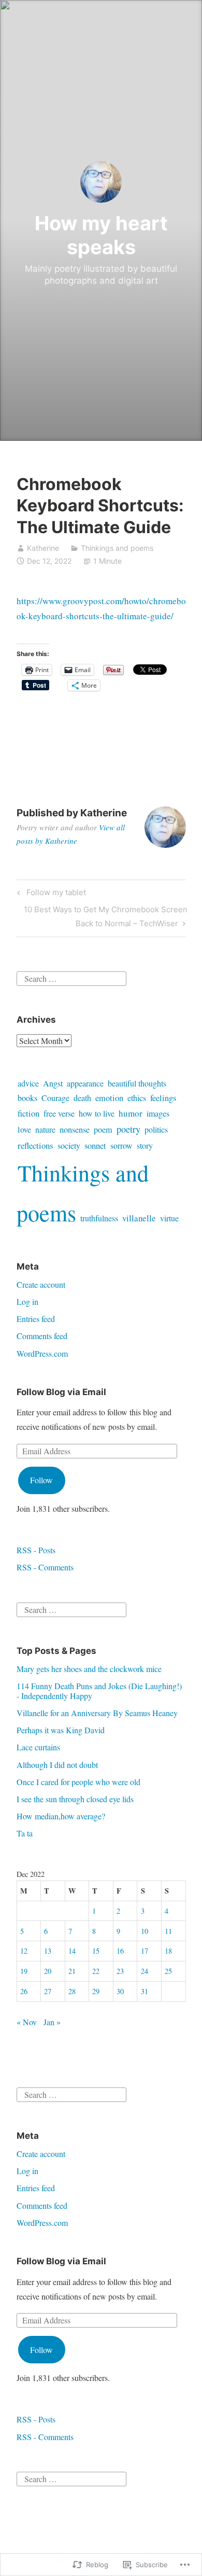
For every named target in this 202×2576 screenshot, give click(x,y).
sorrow (121, 1146)
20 (48, 1971)
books (27, 1098)
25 (168, 1971)
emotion (109, 1098)
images (158, 1113)
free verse (59, 1113)
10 (145, 1931)
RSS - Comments (45, 1567)
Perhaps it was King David (61, 1730)
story (145, 1146)
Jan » (52, 2022)
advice (28, 1083)
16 (120, 1951)
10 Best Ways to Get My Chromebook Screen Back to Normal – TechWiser (102, 916)
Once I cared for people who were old (78, 1782)
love (24, 1130)
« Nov (27, 2022)
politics (156, 1130)
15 (96, 1951)
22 (96, 1971)
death (82, 1098)
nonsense (75, 1130)
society (69, 1146)
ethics (137, 1098)
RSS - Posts (36, 1550)
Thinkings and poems (117, 548)
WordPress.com (42, 1353)
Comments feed (42, 1336)
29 (96, 1991)
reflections (35, 1145)
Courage (55, 1098)
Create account (41, 1284)
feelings (163, 1098)
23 (120, 1971)
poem (103, 1130)
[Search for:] (71, 977)
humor (131, 1113)
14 (72, 1951)
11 (168, 1931)
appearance (85, 1083)
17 (145, 1951)
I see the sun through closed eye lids (75, 1799)
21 (72, 1971)
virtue (169, 1218)
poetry (128, 1129)
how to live (97, 1113)
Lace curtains (38, 1747)
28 (72, 1991)
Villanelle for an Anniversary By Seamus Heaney (97, 1713)
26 (24, 1991)
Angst (53, 1083)
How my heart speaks (101, 235)
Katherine (43, 548)
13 (48, 1951)
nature (45, 1130)
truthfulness (99, 1218)
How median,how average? (61, 1816)
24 (145, 1971)
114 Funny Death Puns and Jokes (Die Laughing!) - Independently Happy (99, 1691)
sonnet (95, 1145)
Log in (27, 1301)
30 (120, 1991)
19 (24, 1971)
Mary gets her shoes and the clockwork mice (89, 1669)
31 (145, 1991)
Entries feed (36, 1319)
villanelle (139, 1218)
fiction (28, 1113)
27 (48, 1991)
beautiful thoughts (137, 1083)
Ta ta (25, 1833)
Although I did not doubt (57, 1765)
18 (168, 1951)
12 (24, 1951)
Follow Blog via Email (61, 1392)
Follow (41, 1480)
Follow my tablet (50, 894)
